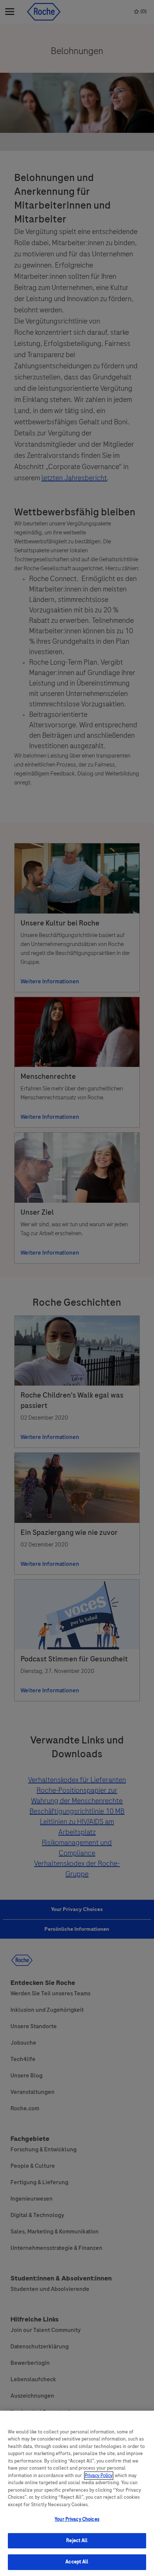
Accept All (77, 2562)
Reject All (77, 2541)
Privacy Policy (99, 2476)
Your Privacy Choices (77, 2519)
